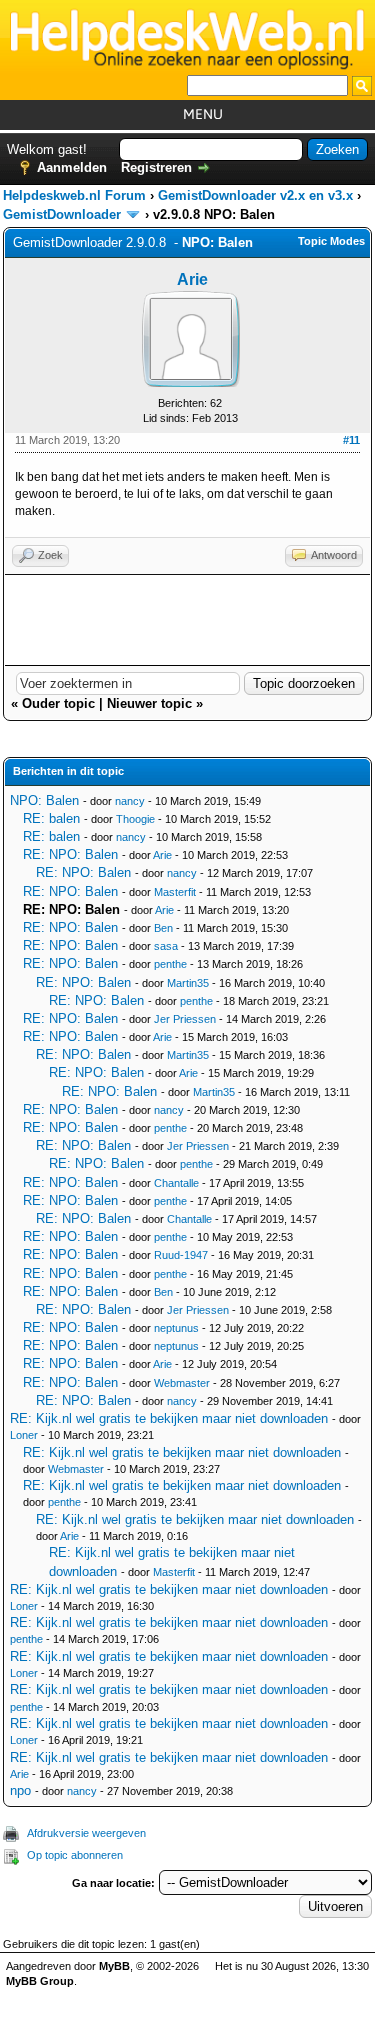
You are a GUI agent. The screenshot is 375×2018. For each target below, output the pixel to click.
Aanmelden (72, 167)
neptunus (176, 1328)
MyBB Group (40, 1981)
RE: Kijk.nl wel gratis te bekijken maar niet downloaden (169, 1418)
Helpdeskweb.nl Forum (74, 195)
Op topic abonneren (75, 1855)
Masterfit (175, 892)
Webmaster (182, 1383)
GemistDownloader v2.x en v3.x (255, 195)
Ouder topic (58, 703)
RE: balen (51, 818)
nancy (130, 801)
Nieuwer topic (149, 703)
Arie (192, 279)
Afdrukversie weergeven (86, 1833)
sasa (166, 946)
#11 (351, 440)
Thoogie (135, 819)
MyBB (114, 1966)
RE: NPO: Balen (70, 854)
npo (20, 1790)
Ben (163, 928)
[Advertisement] (187, 620)
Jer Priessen (185, 1019)
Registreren (156, 167)
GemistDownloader (62, 214)
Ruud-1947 (181, 1255)
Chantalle (176, 1183)
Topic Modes (331, 241)
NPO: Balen (44, 800)
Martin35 (188, 983)
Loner (24, 1435)
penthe (170, 964)
